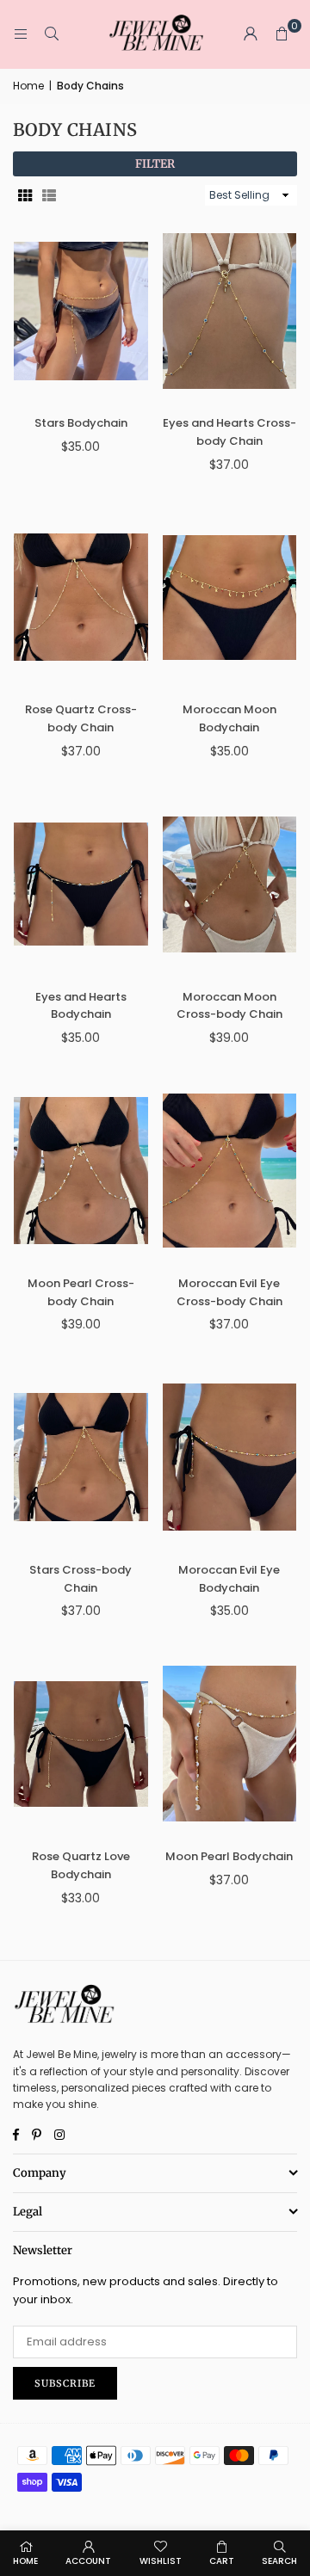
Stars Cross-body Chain (81, 1579)
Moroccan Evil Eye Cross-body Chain (229, 1292)
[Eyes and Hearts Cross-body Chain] (230, 311)
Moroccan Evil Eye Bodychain (229, 1579)
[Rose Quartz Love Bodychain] (81, 1744)
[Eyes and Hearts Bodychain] (81, 884)
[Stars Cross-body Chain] (81, 1457)
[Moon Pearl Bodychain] (230, 1744)
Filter (155, 164)
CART (222, 2561)
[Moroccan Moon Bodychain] (230, 597)
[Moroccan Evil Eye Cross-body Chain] (230, 1171)
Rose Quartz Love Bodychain (81, 1865)
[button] (282, 34)
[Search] (52, 34)
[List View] (49, 196)
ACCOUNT (88, 2561)
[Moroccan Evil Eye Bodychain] (230, 1457)
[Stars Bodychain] (81, 311)
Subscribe (65, 2383)
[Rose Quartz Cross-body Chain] (81, 597)
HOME (25, 2561)
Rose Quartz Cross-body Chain (81, 718)
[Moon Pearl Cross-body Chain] (81, 1171)
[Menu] (21, 34)
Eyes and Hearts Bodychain (81, 1006)
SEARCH (279, 2561)
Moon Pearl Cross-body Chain (81, 1292)
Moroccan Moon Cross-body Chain (229, 1006)
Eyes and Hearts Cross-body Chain (229, 432)
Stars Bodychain (81, 423)
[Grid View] (25, 196)
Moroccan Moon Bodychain (229, 718)
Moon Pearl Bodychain (229, 1856)
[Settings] (251, 34)
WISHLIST (161, 2561)
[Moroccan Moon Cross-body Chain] (230, 884)
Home (28, 86)
